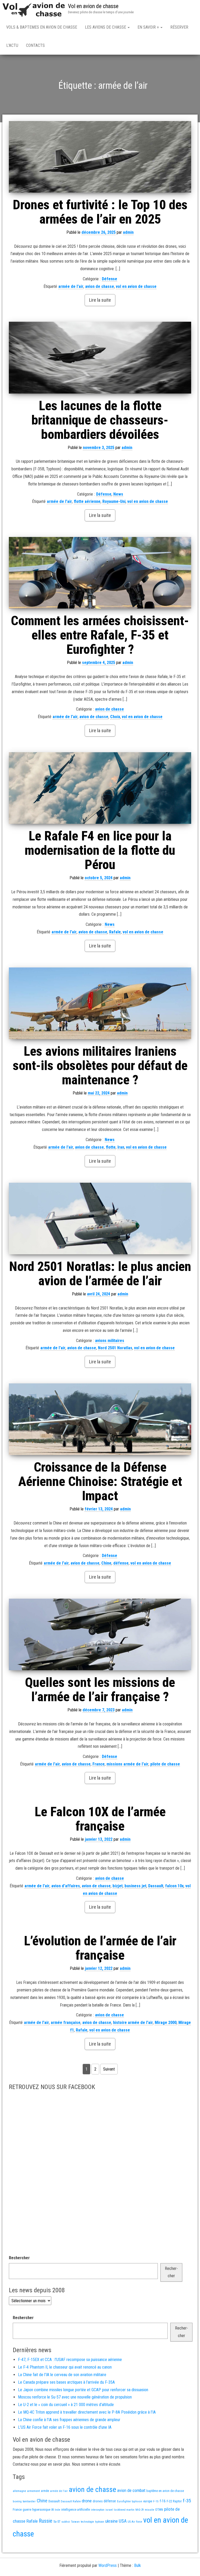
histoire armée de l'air (133, 2023)
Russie (46, 2521)
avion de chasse (100, 286)
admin (128, 232)
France (99, 1764)
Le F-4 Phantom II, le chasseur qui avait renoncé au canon (65, 2367)
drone (87, 2501)
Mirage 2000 (166, 2023)
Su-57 (57, 2522)
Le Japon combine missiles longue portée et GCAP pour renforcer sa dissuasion (83, 2390)
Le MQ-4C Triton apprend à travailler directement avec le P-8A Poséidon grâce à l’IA (87, 2412)
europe (148, 2501)
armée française (66, 2023)
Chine (106, 1563)
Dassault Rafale (71, 2501)
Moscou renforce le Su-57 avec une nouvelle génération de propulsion (75, 2397)
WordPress (108, 2565)
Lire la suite (100, 300)
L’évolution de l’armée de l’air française (100, 1948)
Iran (121, 1147)
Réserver (179, 27)
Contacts (35, 45)
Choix (115, 717)
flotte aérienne (87, 501)
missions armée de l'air (127, 1764)
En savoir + (149, 27)
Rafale (115, 932)
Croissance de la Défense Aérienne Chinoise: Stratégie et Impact (100, 1482)
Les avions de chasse (106, 27)
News (118, 494)
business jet (135, 1886)
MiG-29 (140, 2510)
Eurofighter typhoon (130, 2501)
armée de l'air (71, 286)
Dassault (156, 1886)
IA (52, 2510)
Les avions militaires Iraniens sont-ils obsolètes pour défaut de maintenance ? (100, 1066)
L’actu (12, 45)
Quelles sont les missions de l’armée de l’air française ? (100, 1690)
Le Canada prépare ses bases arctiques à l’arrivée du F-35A (66, 2382)
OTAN (159, 2509)
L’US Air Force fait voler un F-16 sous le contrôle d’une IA (65, 2427)
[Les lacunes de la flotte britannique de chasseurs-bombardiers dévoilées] (100, 357)
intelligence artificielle (76, 2510)
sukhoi (66, 2522)
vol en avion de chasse (136, 286)
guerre (27, 2509)
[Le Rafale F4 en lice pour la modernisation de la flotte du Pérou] (100, 788)
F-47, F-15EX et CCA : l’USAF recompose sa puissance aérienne (70, 2360)
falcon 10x (174, 1886)
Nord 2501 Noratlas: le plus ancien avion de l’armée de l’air (100, 1274)
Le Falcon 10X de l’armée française (100, 1819)
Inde (57, 2510)
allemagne (19, 2491)
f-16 (163, 2501)
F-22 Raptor (174, 2501)
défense (121, 1563)
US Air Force (135, 2522)
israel (109, 2510)
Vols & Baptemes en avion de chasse (42, 27)
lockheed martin (124, 2510)
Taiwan (75, 2522)
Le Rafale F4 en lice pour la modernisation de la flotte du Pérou (100, 850)
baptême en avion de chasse (165, 2491)
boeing (17, 2501)
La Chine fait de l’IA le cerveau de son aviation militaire (62, 2375)
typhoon (100, 2522)
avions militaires (110, 1341)
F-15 (156, 2501)
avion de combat (131, 2490)
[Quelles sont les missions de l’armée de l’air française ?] (100, 1634)
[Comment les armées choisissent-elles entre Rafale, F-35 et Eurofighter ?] (100, 573)
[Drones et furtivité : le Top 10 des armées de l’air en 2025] (100, 157)
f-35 (187, 2501)
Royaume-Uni (114, 501)
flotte (111, 1147)
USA (123, 2521)
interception (98, 2510)
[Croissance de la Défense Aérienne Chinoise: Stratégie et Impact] (100, 1419)
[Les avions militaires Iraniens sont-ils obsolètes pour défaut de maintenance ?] (100, 1003)
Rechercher (19, 2258)
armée (45, 2491)
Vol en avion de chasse (93, 6)
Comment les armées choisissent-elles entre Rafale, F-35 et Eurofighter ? (100, 635)
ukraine (111, 2521)
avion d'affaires (66, 1886)
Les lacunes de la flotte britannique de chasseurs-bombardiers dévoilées (100, 420)
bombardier (29, 2501)
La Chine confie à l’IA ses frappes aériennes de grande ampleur (69, 2420)
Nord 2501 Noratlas (115, 1348)
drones (98, 2501)
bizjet (118, 1886)
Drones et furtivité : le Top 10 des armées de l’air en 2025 (100, 212)
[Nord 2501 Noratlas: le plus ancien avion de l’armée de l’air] (100, 1219)
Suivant (109, 2069)
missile (149, 2510)
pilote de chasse (165, 1764)
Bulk (137, 2565)
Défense (110, 279)
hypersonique (41, 2509)
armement (33, 2491)
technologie (87, 2522)
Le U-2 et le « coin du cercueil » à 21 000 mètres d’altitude (66, 2405)
